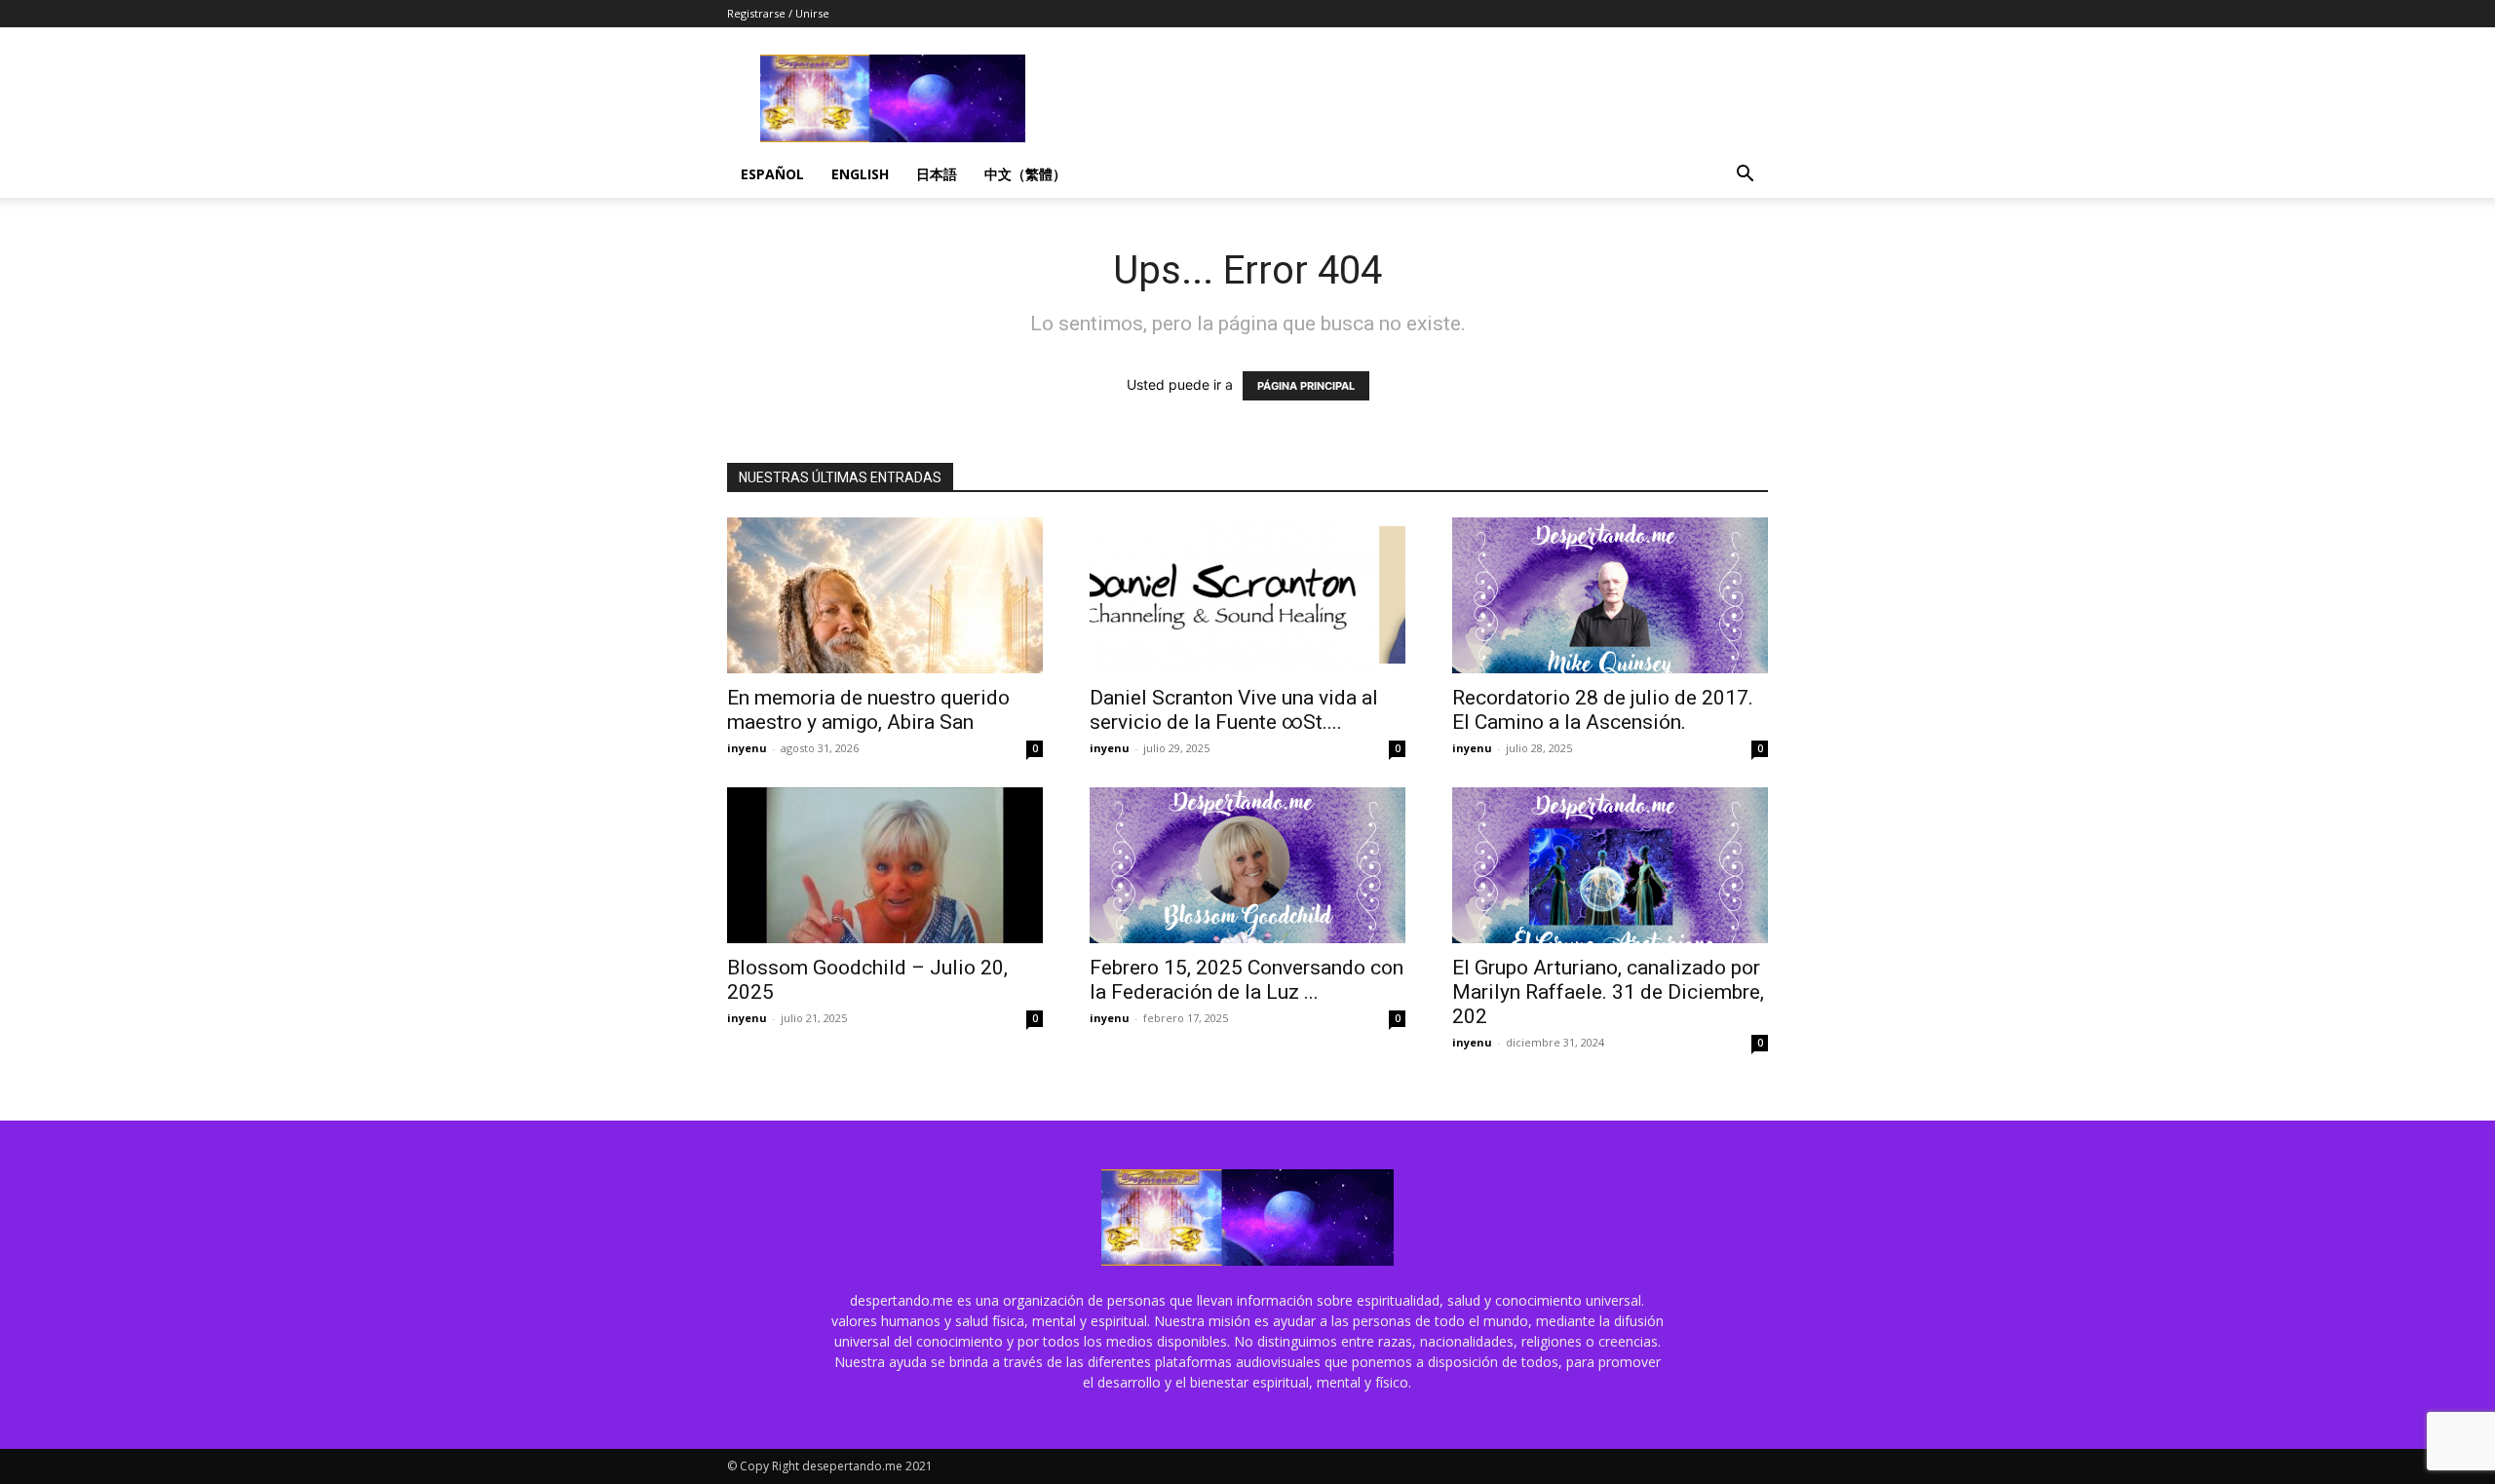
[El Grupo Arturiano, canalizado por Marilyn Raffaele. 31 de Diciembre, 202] (1610, 865)
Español (772, 174)
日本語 (937, 174)
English (860, 174)
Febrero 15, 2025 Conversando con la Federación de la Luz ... (1247, 980)
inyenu (747, 748)
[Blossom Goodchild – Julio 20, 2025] (885, 865)
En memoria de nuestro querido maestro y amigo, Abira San (868, 710)
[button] (1745, 176)
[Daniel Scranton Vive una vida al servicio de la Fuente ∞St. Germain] (1247, 595)
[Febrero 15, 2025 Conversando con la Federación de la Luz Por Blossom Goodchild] (1247, 865)
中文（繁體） (1025, 174)
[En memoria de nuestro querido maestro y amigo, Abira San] (885, 595)
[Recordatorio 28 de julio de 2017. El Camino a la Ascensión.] (1610, 595)
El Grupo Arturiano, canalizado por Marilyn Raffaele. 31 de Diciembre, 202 (1608, 992)
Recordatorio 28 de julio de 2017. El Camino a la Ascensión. (1603, 710)
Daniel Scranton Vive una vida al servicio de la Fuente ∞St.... (1234, 710)
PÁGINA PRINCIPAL (1306, 386)
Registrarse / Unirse (778, 13)
